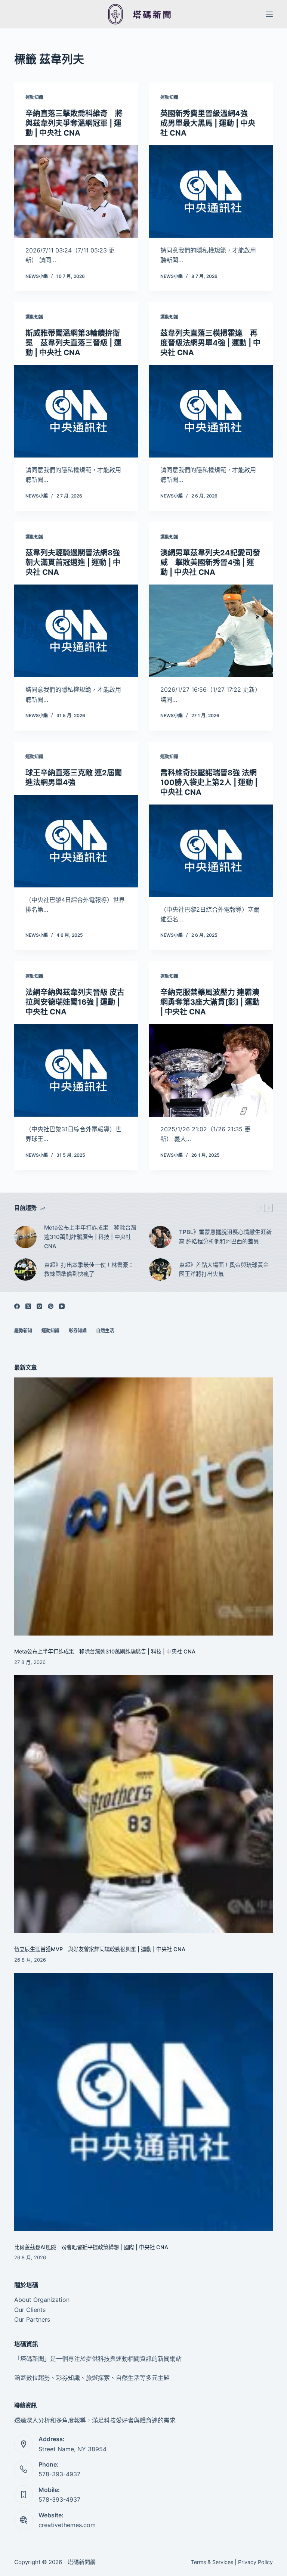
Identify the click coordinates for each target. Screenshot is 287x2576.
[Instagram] (39, 1306)
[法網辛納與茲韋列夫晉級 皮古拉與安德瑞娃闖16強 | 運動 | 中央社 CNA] (76, 1070)
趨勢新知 (23, 1331)
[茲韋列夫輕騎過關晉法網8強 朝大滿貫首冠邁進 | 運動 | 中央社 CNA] (76, 631)
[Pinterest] (51, 1306)
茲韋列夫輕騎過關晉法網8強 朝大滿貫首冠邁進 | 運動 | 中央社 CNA (76, 562)
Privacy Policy (255, 2562)
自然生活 (105, 1331)
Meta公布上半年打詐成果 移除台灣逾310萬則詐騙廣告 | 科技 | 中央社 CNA (90, 1237)
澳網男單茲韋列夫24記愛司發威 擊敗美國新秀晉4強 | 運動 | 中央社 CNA (210, 562)
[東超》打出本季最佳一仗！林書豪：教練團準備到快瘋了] (25, 1270)
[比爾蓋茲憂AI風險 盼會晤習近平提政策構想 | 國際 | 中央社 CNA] (143, 2102)
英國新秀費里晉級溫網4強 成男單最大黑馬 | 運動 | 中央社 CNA (208, 123)
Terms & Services (212, 2562)
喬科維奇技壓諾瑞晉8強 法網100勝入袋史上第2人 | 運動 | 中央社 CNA (209, 782)
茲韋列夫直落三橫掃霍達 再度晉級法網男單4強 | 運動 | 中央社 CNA (210, 343)
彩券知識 (78, 1331)
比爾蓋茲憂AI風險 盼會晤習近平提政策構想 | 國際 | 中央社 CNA (91, 2247)
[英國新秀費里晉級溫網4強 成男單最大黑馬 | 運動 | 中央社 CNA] (211, 192)
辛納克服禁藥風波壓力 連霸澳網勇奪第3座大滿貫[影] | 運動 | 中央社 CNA (210, 1002)
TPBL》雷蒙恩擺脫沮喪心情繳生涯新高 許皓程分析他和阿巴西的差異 (225, 1237)
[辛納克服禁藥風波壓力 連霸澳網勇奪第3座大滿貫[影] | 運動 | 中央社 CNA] (211, 1070)
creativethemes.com (67, 2525)
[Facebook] (17, 1306)
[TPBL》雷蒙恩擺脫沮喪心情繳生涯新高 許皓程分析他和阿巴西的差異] (160, 1237)
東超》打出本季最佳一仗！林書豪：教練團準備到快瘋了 (89, 1270)
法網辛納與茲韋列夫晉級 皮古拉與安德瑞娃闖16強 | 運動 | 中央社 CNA (75, 1002)
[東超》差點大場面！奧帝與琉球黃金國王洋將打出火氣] (160, 1270)
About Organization (42, 2300)
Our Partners (32, 2319)
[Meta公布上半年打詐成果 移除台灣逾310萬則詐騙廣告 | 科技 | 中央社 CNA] (25, 1237)
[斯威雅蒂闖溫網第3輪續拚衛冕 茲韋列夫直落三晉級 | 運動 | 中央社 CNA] (76, 411)
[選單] (269, 14)
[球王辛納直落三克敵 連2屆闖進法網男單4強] (76, 841)
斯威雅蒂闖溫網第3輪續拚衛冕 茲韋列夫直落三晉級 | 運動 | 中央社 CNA (73, 343)
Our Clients (30, 2310)
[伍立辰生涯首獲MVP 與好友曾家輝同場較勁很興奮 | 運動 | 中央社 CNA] (143, 1804)
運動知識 (34, 97)
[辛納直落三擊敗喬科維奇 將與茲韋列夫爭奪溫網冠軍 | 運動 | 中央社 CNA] (76, 192)
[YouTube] (62, 1306)
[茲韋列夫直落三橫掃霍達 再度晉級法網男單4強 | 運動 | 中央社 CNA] (211, 411)
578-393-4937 (59, 2474)
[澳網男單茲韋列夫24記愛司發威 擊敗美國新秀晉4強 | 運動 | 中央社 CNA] (211, 631)
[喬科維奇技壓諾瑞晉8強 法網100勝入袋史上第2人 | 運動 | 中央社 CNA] (211, 851)
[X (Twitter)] (28, 1306)
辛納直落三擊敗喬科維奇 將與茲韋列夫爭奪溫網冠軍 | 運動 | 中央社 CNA (74, 123)
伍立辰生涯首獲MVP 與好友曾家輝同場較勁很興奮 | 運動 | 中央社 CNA (100, 1949)
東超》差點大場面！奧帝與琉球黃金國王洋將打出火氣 (224, 1270)
